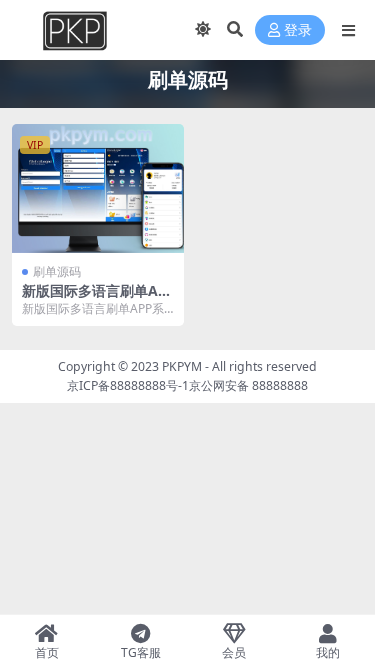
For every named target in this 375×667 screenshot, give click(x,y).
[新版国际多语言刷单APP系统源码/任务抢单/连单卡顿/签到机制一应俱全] (98, 188)
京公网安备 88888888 (248, 385)
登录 (298, 30)
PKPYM (182, 366)
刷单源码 (57, 271)
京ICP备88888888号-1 (128, 385)
